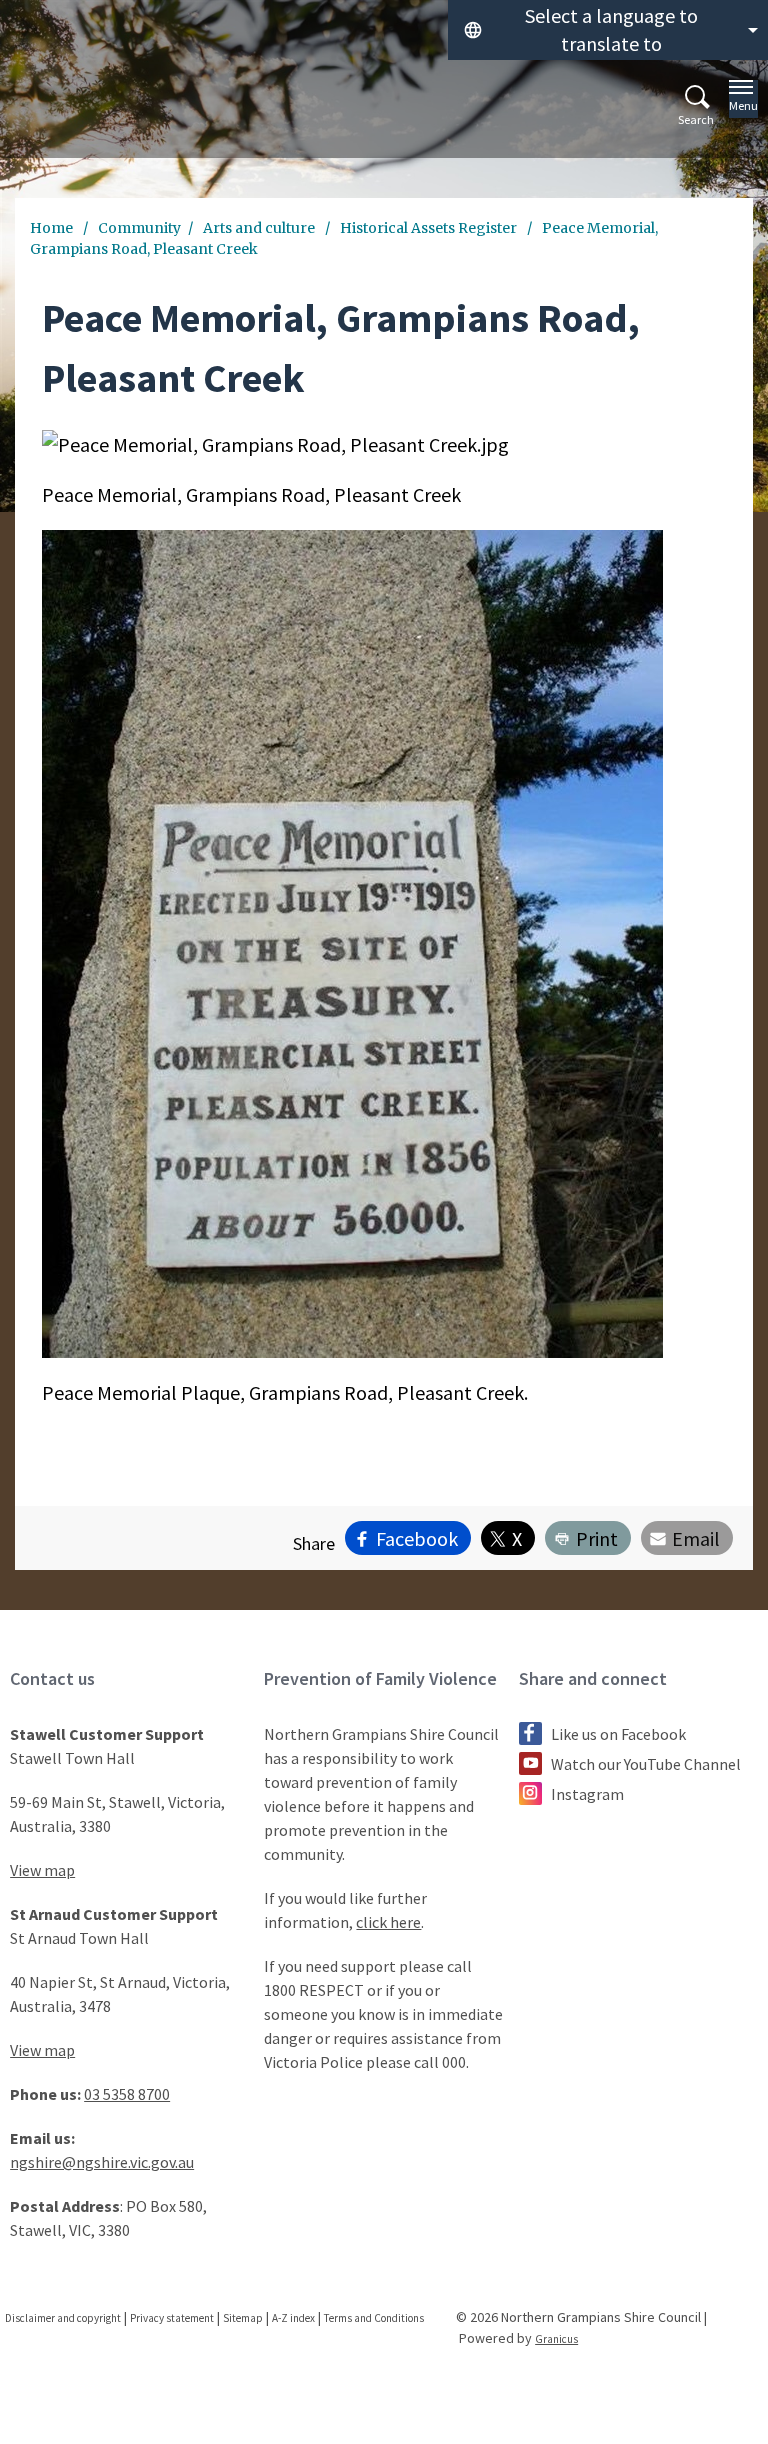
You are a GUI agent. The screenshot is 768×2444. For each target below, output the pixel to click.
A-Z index (293, 2318)
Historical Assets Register (430, 228)
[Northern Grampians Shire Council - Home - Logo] (60, 111)
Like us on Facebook (618, 1734)
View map (42, 1870)
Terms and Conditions (374, 2318)
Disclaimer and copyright (63, 2318)
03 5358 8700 (127, 2094)
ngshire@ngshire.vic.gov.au (102, 2162)
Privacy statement (172, 2318)
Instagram (587, 1794)
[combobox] (608, 30)
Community (139, 228)
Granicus (556, 2339)
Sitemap (243, 2318)
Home (51, 228)
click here (388, 1922)
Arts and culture (260, 228)
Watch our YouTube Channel (646, 1764)
